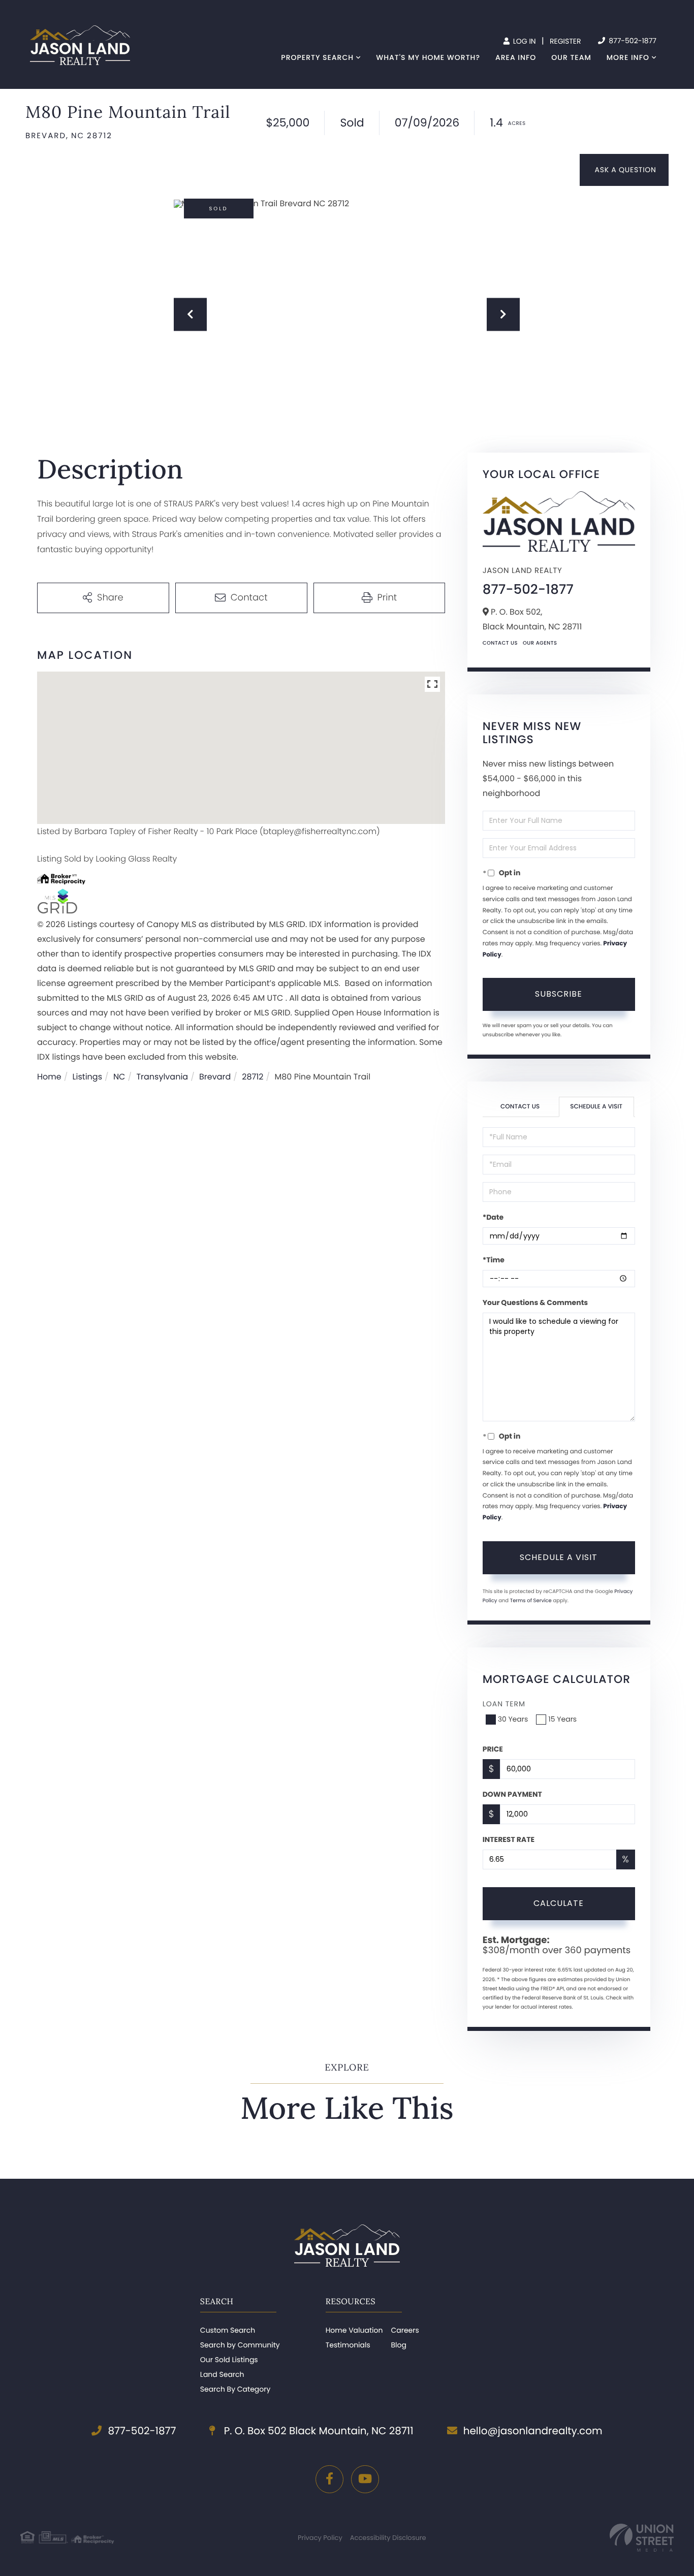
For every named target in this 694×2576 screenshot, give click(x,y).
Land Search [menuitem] (222, 2374)
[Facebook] (329, 2479)
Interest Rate (509, 1839)
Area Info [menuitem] (516, 57)
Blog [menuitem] (398, 2345)
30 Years (513, 1719)
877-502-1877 (632, 41)
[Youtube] (365, 2479)
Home (49, 1077)
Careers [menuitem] (405, 2330)
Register (565, 41)
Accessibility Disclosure (388, 2538)
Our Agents (540, 643)
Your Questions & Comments (535, 1302)
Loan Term (504, 1704)
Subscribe (559, 994)
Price (493, 1749)
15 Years (562, 1719)
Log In (524, 41)
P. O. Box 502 (317, 2431)
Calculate (559, 1903)
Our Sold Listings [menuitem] (229, 2360)
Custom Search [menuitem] (228, 2330)
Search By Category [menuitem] (235, 2389)
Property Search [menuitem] (317, 57)
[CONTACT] (624, 170)
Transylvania (162, 1077)
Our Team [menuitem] (571, 57)
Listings (87, 1077)
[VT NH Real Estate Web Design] (642, 2538)
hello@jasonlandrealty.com (533, 2431)
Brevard (215, 1077)
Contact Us (500, 643)
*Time (494, 1260)
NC (119, 1077)
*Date (493, 1217)
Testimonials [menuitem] (348, 2345)
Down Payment (512, 1794)
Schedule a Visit (596, 1107)
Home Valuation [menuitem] (354, 2330)
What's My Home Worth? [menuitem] (428, 57)
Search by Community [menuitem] (240, 2345)
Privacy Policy (320, 2538)
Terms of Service (531, 1600)
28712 (253, 1077)
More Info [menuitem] (628, 57)
